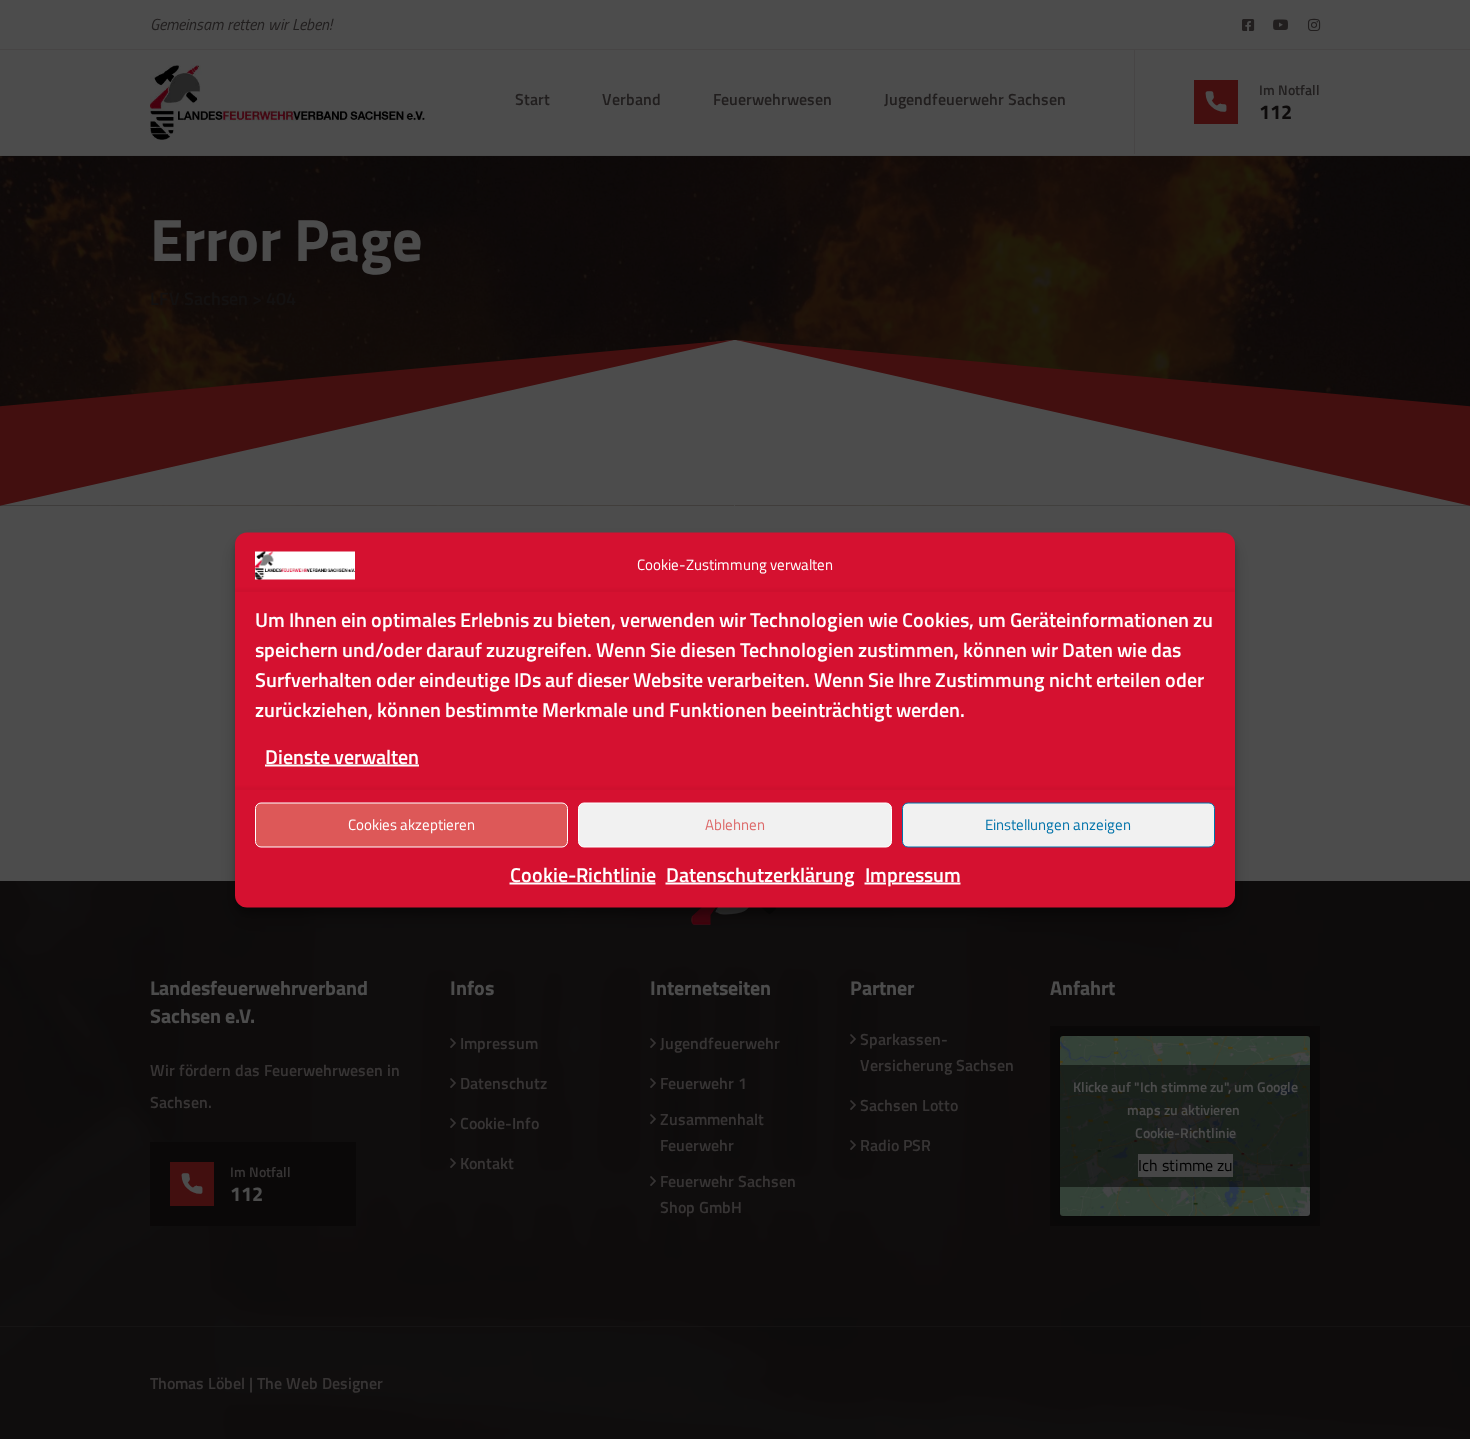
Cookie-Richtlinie (583, 873)
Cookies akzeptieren (411, 824)
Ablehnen (735, 824)
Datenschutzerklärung (760, 873)
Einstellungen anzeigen (1058, 824)
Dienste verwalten (342, 755)
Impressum (913, 873)
